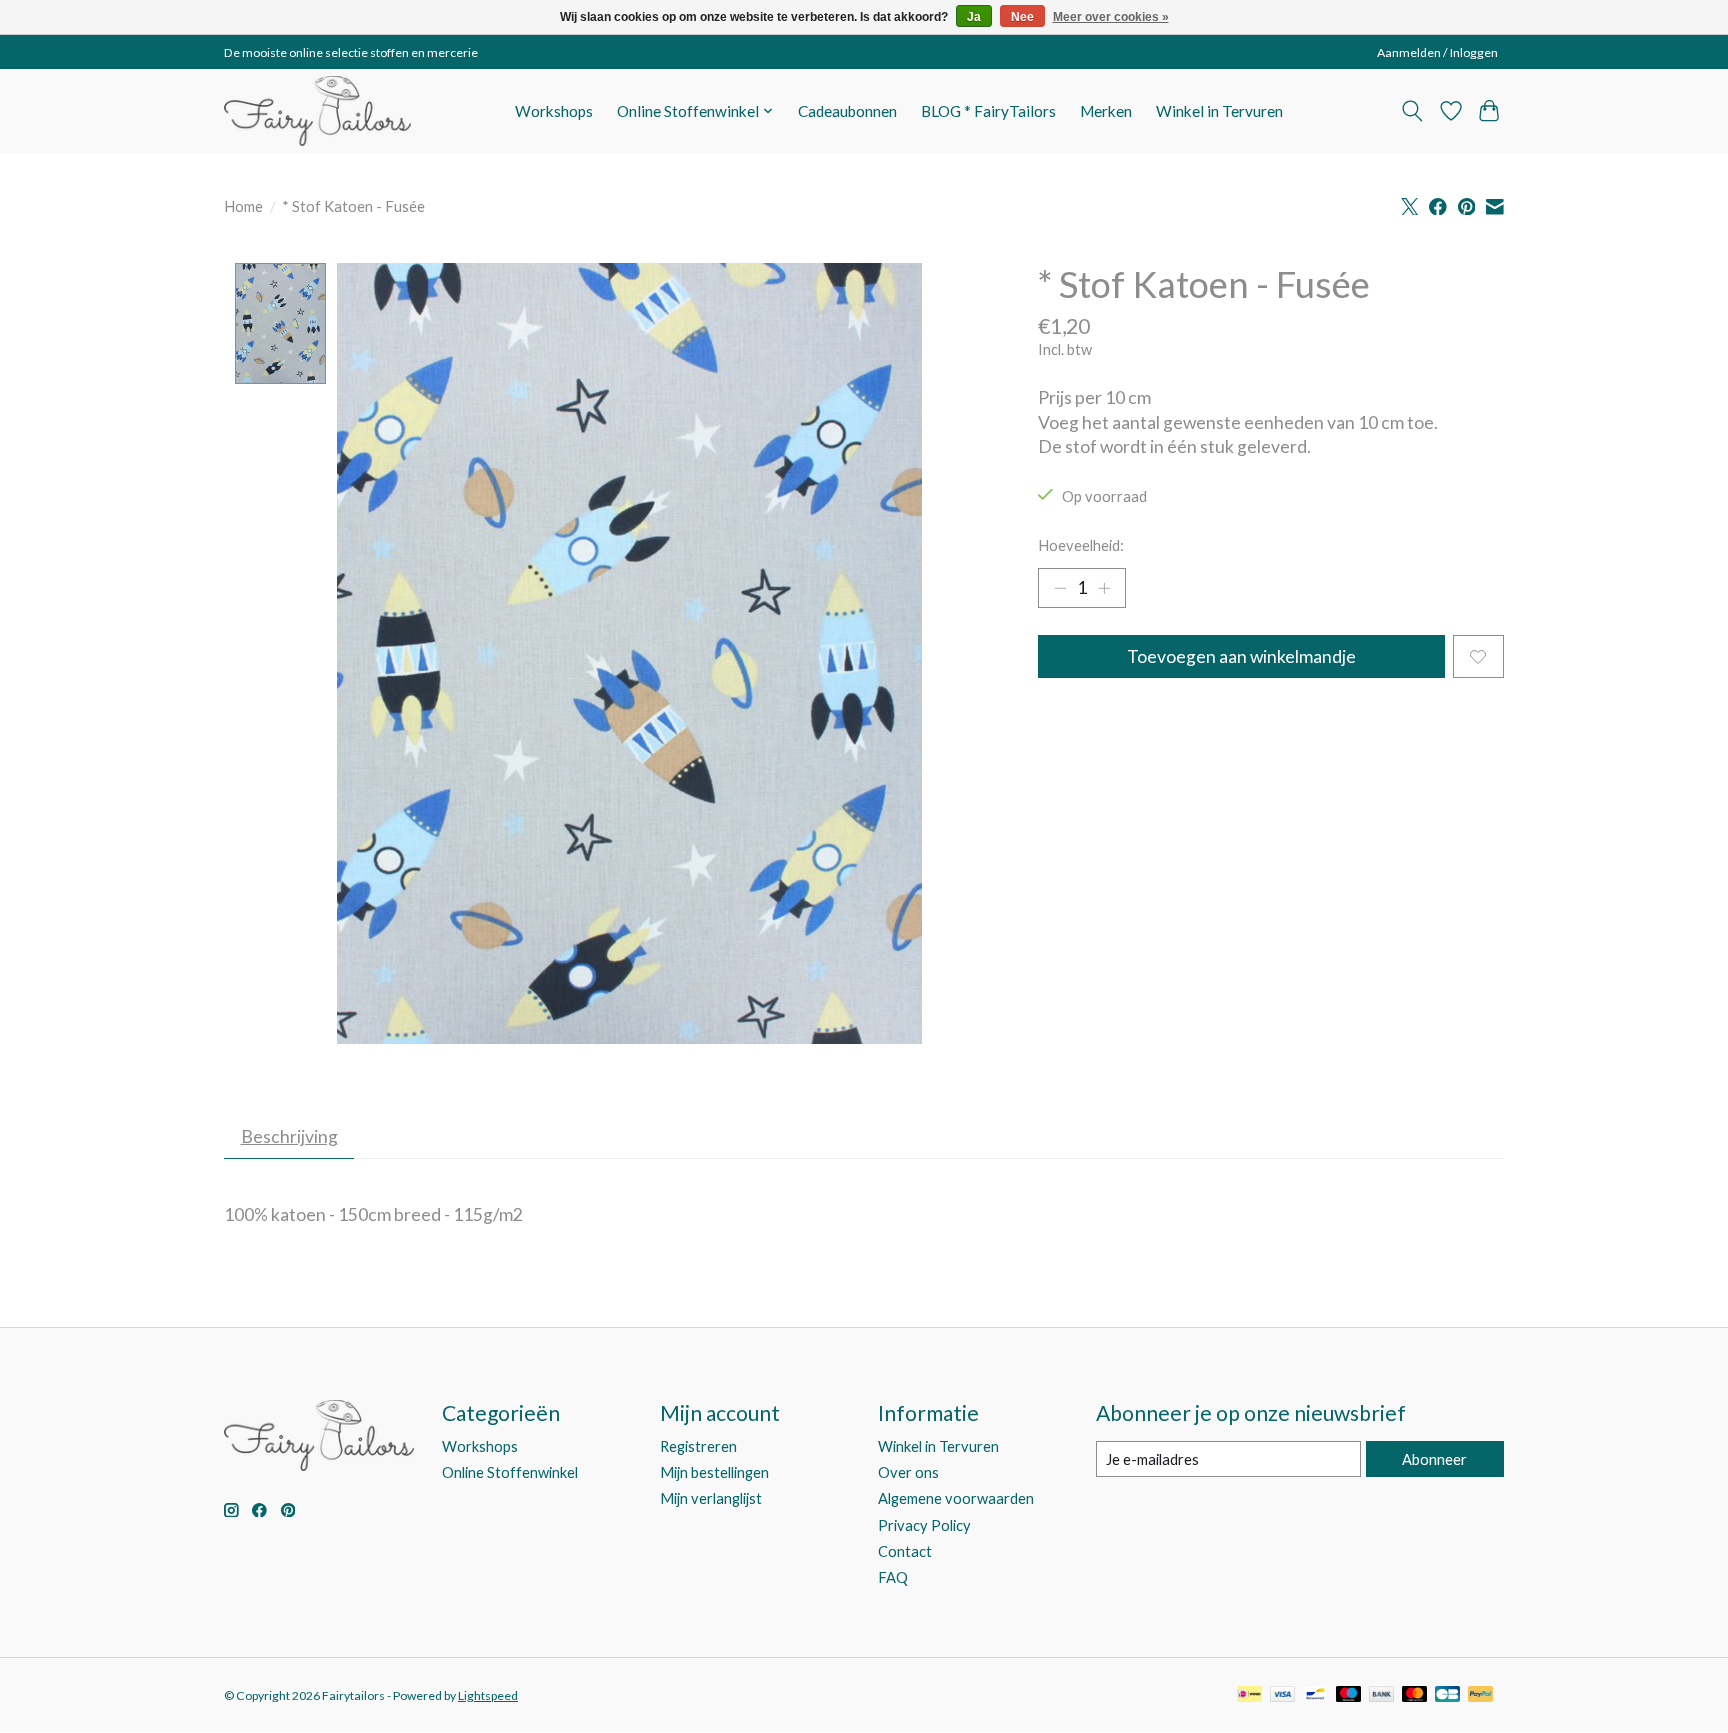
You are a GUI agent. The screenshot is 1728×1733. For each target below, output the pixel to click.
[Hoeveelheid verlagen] (1060, 588)
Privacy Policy (924, 1525)
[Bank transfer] (1382, 1695)
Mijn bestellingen (714, 1472)
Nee (1022, 17)
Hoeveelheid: (1081, 545)
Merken (1106, 111)
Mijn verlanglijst (711, 1498)
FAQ (893, 1577)
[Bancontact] (1315, 1695)
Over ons (908, 1472)
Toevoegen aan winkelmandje (1241, 656)
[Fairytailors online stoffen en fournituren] (317, 111)
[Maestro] (1349, 1695)
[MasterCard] (1415, 1695)
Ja (974, 17)
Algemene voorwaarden (956, 1498)
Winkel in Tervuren (1219, 111)
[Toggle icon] (1412, 111)
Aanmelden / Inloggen (1437, 52)
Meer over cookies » (1111, 17)
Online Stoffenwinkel (510, 1472)
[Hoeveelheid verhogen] (1104, 588)
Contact (905, 1551)
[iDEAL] (1249, 1695)
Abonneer (1434, 1459)
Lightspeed (488, 1695)
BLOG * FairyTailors (988, 111)
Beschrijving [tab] (289, 1136)
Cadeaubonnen (847, 111)
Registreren (698, 1446)
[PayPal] (1481, 1695)
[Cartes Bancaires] (1447, 1695)
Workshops (554, 111)
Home (243, 206)
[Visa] (1283, 1695)
